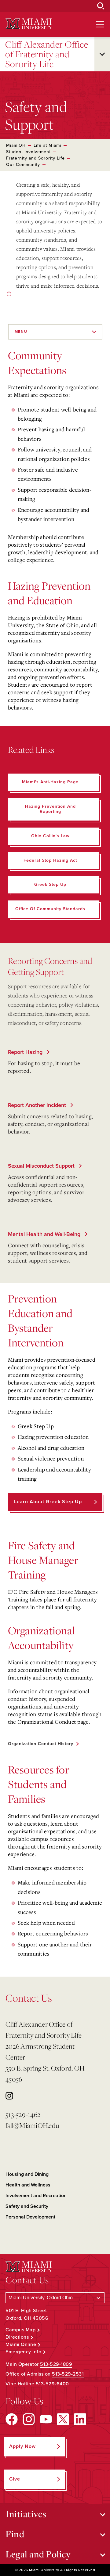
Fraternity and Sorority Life (35, 158)
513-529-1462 (23, 2114)
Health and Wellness (28, 2185)
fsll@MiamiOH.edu (32, 2125)
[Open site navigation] (100, 24)
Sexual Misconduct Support (42, 1166)
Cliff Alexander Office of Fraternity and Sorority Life (47, 54)
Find (15, 2534)
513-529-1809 (56, 2364)
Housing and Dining (27, 2174)
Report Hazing (26, 1052)
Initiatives (26, 2514)
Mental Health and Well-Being (45, 1234)
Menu (21, 332)
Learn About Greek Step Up (48, 1502)
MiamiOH (16, 145)
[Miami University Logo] (29, 24)
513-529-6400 (52, 2384)
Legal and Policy (38, 2554)
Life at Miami (47, 145)
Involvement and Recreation (36, 2196)
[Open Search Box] (101, 6)
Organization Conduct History (41, 1744)
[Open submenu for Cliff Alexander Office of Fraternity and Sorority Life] (102, 54)
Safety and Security (27, 2206)
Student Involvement (28, 152)
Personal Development (30, 2217)
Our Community (23, 165)
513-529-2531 (68, 2374)
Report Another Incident (38, 1105)
